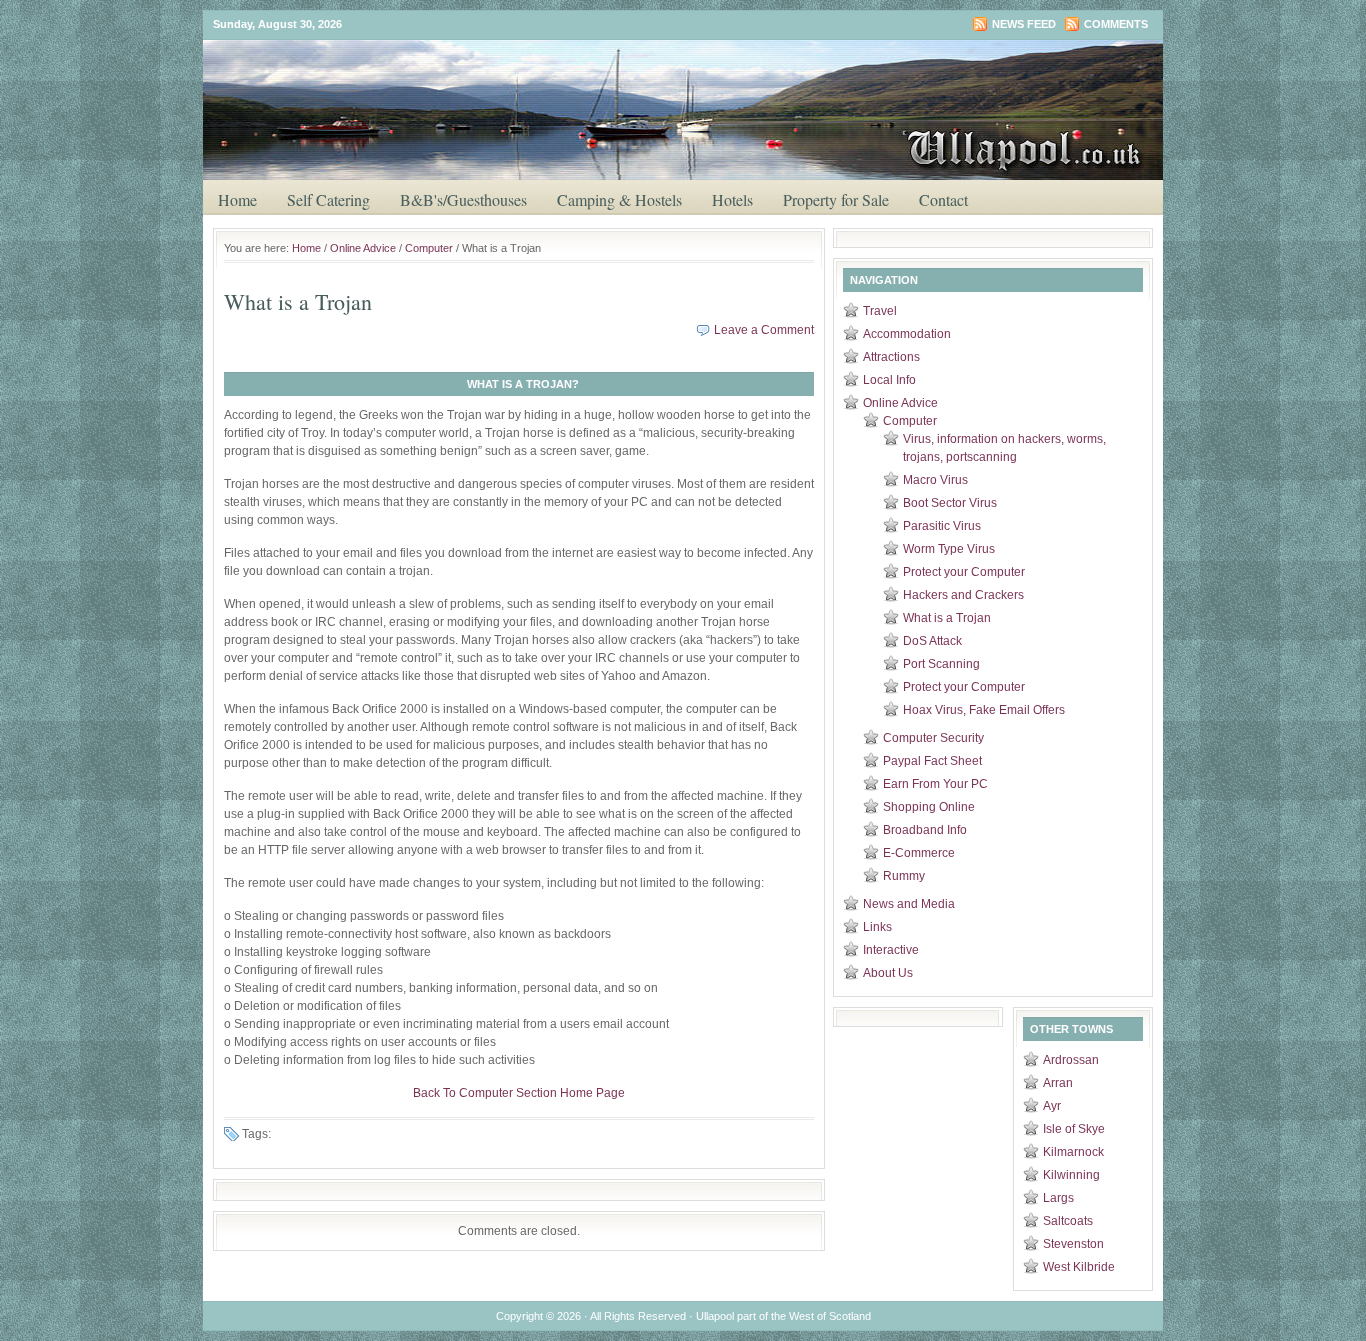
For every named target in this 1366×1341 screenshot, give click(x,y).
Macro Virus (935, 480)
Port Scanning (941, 664)
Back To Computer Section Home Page (519, 1093)
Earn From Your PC (935, 784)
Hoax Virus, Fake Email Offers (984, 710)
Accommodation (907, 334)
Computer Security (933, 738)
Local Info (889, 380)
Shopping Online (929, 807)
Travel (880, 311)
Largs (1058, 1198)
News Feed (1024, 24)
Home (237, 199)
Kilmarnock (1073, 1152)
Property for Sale (836, 199)
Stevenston (1073, 1244)
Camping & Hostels (619, 199)
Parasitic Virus (942, 526)
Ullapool (693, 79)
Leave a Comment (764, 330)
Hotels (732, 199)
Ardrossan (1071, 1060)
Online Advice (363, 248)
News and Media (909, 904)
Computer (429, 248)
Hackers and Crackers (963, 595)
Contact (943, 199)
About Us (888, 973)
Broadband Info (925, 830)
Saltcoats (1068, 1221)
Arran (1058, 1083)
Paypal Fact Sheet (932, 761)
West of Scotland (830, 1316)
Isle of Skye (1074, 1129)
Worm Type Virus (949, 549)
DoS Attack (932, 641)
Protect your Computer (964, 572)
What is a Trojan (947, 618)
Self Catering (328, 199)
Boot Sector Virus (950, 503)
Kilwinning (1071, 1175)
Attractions (891, 357)
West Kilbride (1079, 1267)
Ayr (1052, 1106)
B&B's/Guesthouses (463, 199)
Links (877, 927)
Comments (1116, 24)
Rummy (904, 876)
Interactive (891, 950)
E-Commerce (919, 853)
